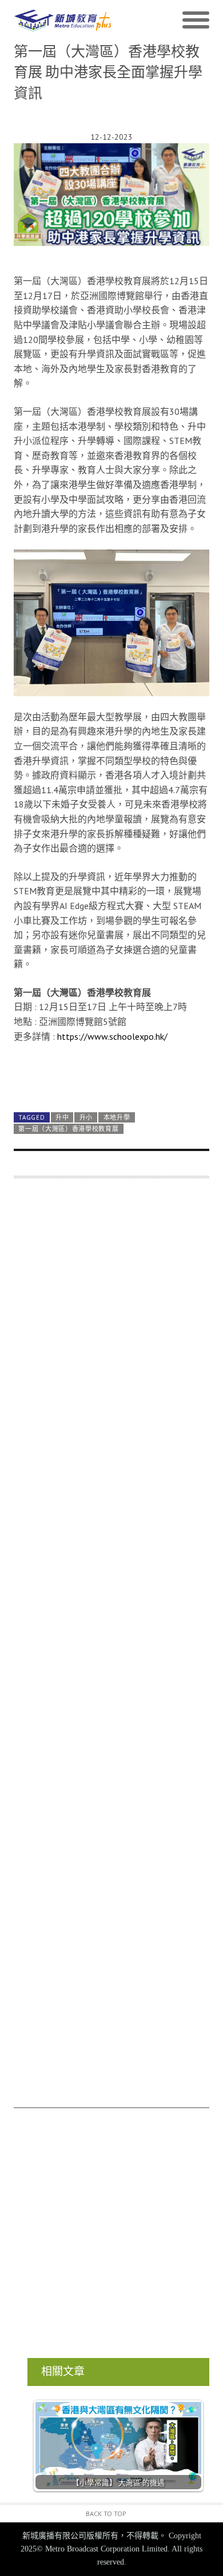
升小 (86, 1117)
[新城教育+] (63, 21)
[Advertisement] (111, 1649)
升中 (62, 1117)
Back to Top (106, 2514)
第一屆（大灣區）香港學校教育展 (68, 1129)
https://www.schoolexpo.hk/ (112, 1036)
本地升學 (117, 1117)
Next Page (111, 1075)
